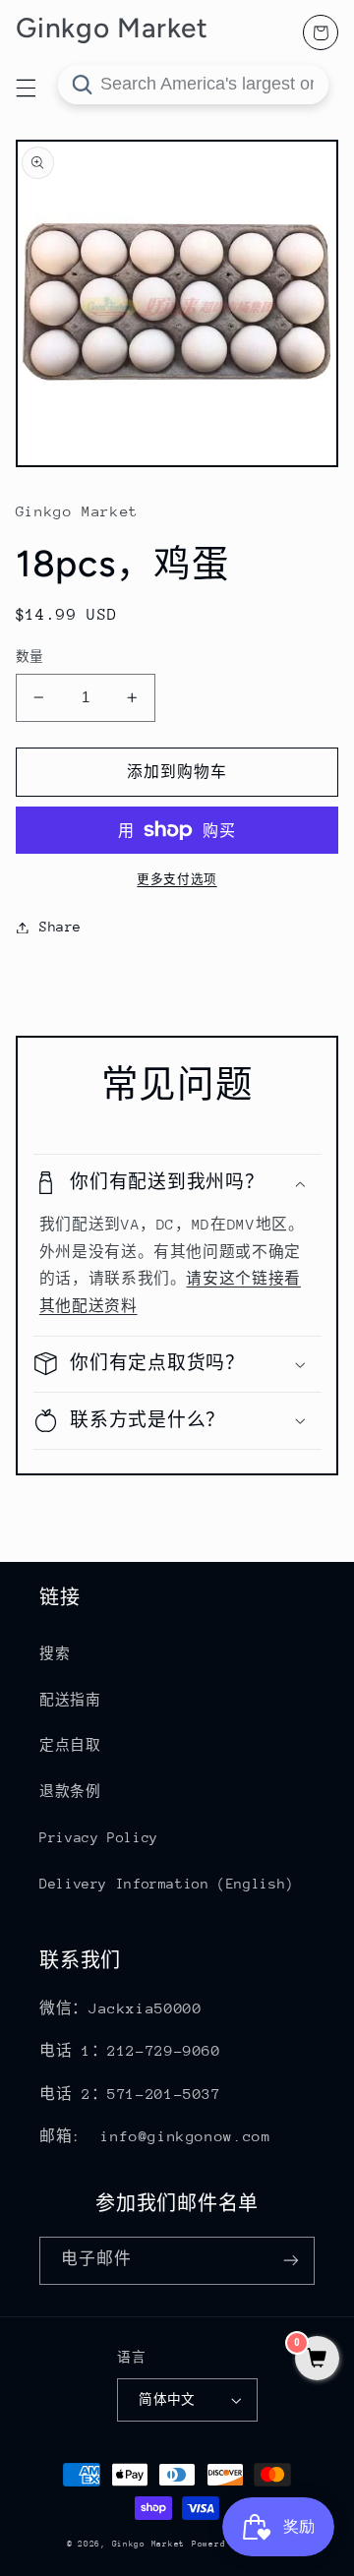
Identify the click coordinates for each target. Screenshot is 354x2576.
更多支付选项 (177, 879)
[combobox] (193, 85)
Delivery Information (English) (167, 1884)
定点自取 (70, 1745)
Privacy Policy (99, 1837)
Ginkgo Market (149, 2544)
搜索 (55, 1653)
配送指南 (70, 1700)
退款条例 (70, 1791)
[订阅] (291, 2261)
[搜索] (82, 85)
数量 (30, 657)
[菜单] (26, 88)
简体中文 (167, 2399)
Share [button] (60, 927)
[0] (317, 2360)
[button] (177, 1183)
